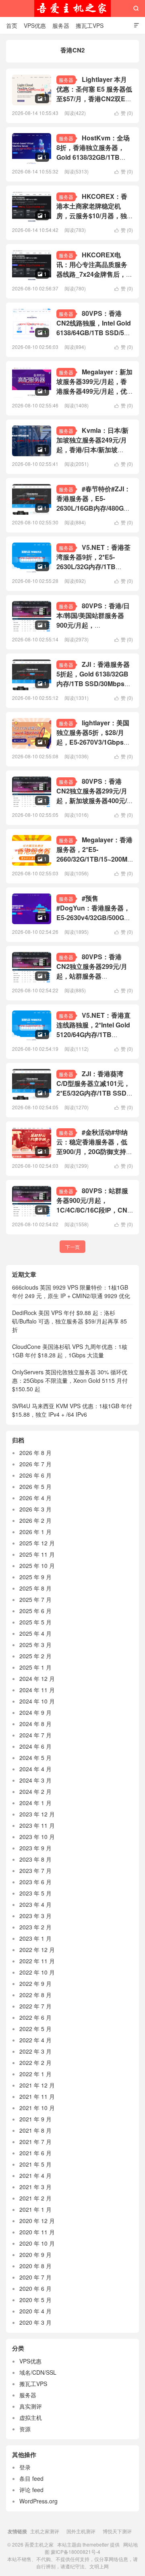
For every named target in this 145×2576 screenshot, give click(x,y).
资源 (25, 2429)
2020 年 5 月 (35, 2300)
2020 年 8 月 (35, 2266)
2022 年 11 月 (37, 1961)
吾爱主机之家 (72, 8)
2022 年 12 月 (37, 1950)
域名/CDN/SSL (38, 2372)
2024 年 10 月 (37, 1701)
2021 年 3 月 (35, 2187)
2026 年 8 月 (35, 1453)
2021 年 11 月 (37, 2096)
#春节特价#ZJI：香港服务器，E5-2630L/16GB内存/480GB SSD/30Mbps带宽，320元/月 (93, 508)
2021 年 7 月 (35, 2142)
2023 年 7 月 (35, 1870)
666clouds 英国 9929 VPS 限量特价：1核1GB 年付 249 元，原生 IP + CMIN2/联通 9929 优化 (71, 1291)
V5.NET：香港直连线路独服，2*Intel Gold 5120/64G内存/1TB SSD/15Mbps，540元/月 (93, 1030)
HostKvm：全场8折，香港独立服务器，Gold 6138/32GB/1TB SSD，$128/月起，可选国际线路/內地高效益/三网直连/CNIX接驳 (94, 162)
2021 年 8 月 (35, 2130)
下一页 (72, 1247)
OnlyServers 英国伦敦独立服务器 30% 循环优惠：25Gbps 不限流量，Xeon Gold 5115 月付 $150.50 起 (70, 1380)
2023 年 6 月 (35, 1882)
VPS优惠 (35, 25)
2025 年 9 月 (35, 1577)
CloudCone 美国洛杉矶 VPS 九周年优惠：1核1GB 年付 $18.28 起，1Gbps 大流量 (70, 1351)
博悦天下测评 (117, 2531)
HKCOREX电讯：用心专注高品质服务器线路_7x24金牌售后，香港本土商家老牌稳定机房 (94, 269)
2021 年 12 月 (37, 2085)
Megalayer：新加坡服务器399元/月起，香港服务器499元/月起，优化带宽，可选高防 (94, 386)
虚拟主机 (31, 2417)
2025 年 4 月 (35, 1633)
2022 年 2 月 (35, 2062)
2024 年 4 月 (35, 1769)
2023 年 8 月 (35, 1859)
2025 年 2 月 (35, 1656)
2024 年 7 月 (35, 1735)
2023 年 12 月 (37, 1814)
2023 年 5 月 (35, 1893)
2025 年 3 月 (35, 1645)
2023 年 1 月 (35, 1938)
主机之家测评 (45, 2531)
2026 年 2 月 (35, 1520)
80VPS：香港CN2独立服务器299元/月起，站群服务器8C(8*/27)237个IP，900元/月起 (94, 976)
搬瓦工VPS (90, 25)
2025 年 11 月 (37, 1554)
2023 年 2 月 (35, 1927)
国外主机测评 (81, 2531)
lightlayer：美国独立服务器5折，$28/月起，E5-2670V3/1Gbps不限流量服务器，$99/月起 (93, 737)
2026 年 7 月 (35, 1464)
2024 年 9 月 (35, 1712)
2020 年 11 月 (37, 2232)
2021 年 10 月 (37, 2108)
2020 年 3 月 (35, 2322)
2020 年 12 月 (37, 2221)
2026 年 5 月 (35, 1486)
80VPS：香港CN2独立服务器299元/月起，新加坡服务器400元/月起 (92, 796)
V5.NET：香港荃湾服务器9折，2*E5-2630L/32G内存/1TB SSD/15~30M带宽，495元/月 (93, 567)
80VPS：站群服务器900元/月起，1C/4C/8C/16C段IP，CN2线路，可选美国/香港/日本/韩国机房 (94, 1210)
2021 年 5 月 (35, 2164)
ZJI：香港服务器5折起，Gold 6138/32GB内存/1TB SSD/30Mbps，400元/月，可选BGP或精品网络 (94, 684)
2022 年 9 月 (35, 1983)
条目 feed (31, 2478)
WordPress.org (38, 2501)
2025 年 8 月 (35, 1588)
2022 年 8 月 (35, 1995)
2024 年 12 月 (37, 1678)
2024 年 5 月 (35, 1758)
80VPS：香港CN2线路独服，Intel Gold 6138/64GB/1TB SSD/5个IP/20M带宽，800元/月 (94, 328)
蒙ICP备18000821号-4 (75, 2552)
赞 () (124, 113)
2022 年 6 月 (35, 2017)
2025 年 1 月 (35, 1667)
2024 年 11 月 (37, 1690)
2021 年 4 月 (35, 2175)
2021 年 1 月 (35, 2209)
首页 (12, 25)
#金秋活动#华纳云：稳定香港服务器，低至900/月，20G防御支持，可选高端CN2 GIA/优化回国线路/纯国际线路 (94, 1151)
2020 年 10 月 (37, 2243)
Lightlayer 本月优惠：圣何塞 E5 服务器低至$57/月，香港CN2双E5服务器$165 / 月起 (94, 94)
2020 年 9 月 (35, 2255)
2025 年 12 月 (37, 1543)
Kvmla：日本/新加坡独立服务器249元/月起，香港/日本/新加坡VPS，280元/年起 (92, 445)
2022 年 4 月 (35, 2040)
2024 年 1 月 (35, 1803)
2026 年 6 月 (35, 1475)
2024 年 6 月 (35, 1746)
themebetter (96, 2544)
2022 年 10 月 (37, 1972)
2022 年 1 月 (35, 2074)
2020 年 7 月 (35, 2277)
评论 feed (31, 2490)
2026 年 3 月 (35, 1509)
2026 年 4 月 (35, 1498)
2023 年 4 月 (35, 1904)
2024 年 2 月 (35, 1791)
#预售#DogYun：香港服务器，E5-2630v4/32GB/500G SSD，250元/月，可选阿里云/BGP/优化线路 (93, 917)
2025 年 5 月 (35, 1622)
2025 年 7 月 (35, 1599)
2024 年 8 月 (35, 1724)
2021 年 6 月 (35, 2153)
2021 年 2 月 (35, 2198)
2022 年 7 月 (35, 2006)
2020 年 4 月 (35, 2311)
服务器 (61, 25)
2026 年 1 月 (35, 1532)
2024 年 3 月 (35, 1780)
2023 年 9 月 (35, 1848)
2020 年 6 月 (35, 2288)
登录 (25, 2467)
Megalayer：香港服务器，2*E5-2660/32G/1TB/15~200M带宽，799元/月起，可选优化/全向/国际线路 (94, 859)
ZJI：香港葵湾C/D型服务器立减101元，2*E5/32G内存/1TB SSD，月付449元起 (95, 1088)
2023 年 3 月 (35, 1916)
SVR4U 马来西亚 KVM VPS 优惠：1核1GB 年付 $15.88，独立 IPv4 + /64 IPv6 (72, 1410)
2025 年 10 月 (37, 1566)
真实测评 (31, 2406)
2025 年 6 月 (35, 1611)
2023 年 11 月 (37, 1825)
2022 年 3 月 (35, 2051)
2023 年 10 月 (37, 1837)
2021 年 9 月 (35, 2119)
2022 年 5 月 (35, 2029)
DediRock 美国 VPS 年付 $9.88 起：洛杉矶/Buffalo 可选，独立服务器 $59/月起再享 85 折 (69, 1321)
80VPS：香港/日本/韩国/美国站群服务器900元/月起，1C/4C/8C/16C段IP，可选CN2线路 (93, 625)
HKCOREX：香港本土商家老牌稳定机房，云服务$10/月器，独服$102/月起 (92, 211)
